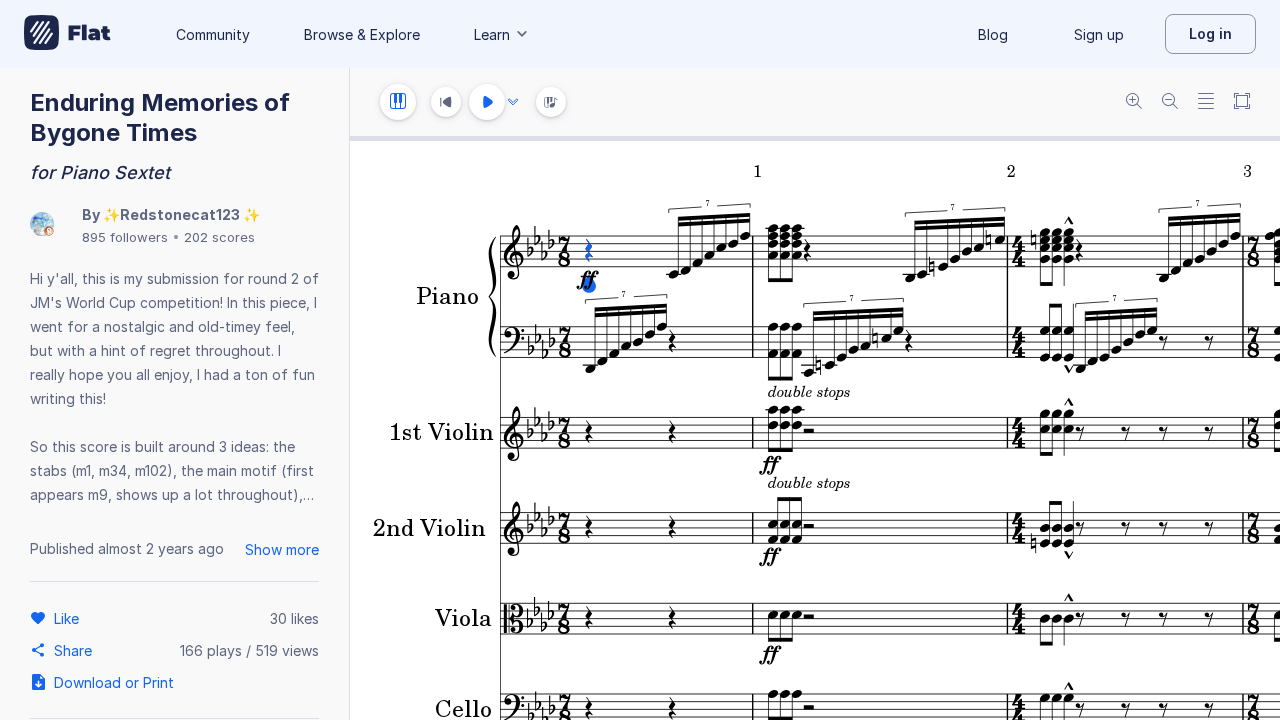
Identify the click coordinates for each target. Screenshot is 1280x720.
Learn (492, 34)
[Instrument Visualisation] (551, 102)
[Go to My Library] (67, 34)
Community (213, 34)
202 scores (219, 237)
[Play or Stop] (487, 102)
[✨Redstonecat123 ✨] (42, 225)
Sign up (1099, 34)
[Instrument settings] (398, 102)
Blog (993, 34)
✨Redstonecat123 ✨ (181, 214)
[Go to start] (446, 102)
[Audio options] (513, 102)
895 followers (125, 237)
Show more (282, 549)
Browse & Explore (362, 34)
